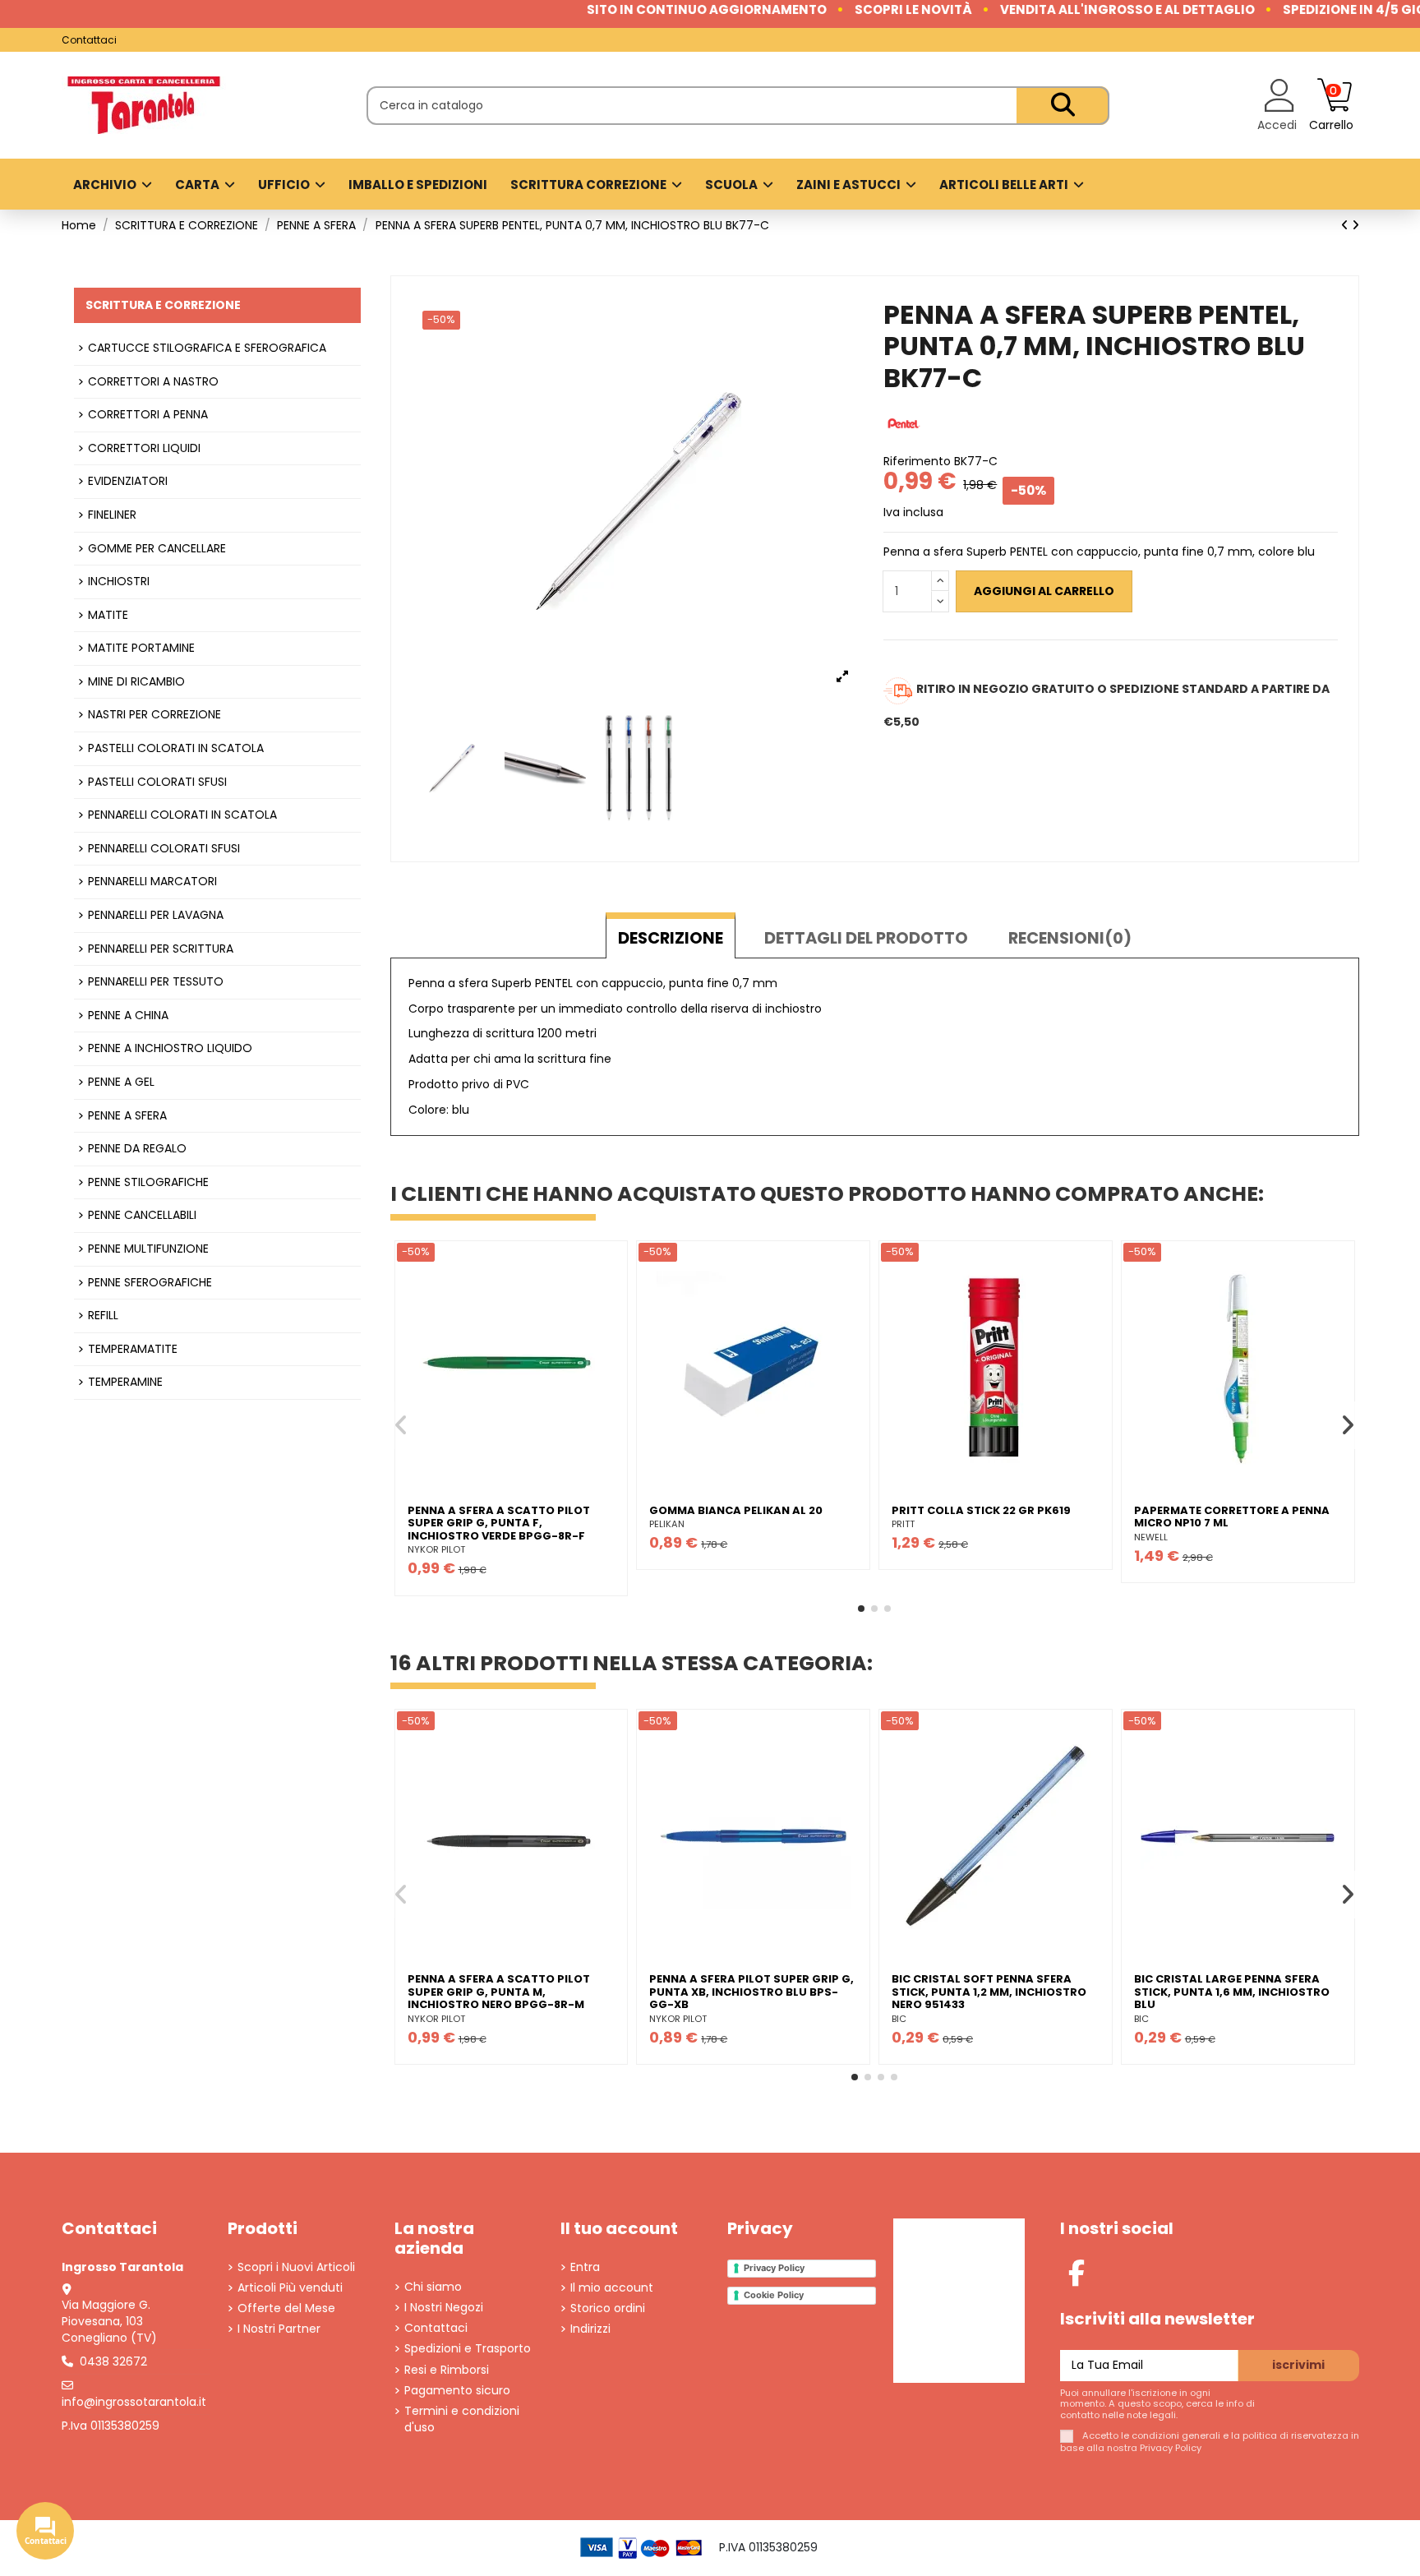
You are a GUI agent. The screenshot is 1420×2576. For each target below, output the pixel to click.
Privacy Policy (774, 2268)
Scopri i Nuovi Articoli (296, 2267)
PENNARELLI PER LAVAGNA (156, 915)
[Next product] (1355, 225)
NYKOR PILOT (436, 1549)
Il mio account (612, 2288)
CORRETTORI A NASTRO (153, 382)
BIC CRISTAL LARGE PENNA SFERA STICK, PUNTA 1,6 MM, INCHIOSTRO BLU (1232, 1992)
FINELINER (112, 515)
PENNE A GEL (121, 1082)
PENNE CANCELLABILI (142, 1215)
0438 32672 (113, 2361)
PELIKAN (667, 1524)
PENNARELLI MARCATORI (152, 882)
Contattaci (89, 40)
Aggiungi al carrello (1044, 591)
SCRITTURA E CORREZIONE (163, 305)
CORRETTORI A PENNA (148, 415)
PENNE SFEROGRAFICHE (150, 1283)
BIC (899, 2019)
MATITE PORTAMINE (141, 648)
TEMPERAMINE (125, 1382)
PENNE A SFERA (127, 1116)
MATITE (108, 615)
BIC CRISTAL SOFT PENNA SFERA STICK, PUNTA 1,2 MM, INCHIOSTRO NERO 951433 (989, 1992)
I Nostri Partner (279, 2329)
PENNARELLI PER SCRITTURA (161, 949)
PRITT (903, 1524)
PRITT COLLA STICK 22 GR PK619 (981, 1510)
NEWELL (1151, 1537)
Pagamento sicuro (457, 2391)
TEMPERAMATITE (133, 1349)
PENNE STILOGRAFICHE (148, 1182)
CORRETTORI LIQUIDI (144, 448)
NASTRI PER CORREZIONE (154, 715)
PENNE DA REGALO (137, 1149)
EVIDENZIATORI (128, 481)
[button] (861, 1609)
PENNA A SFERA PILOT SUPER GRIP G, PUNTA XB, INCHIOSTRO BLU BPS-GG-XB (751, 1992)
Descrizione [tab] (671, 938)
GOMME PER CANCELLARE (157, 549)
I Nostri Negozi (444, 2308)
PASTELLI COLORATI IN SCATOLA (176, 748)
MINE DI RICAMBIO (136, 682)
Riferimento (917, 462)
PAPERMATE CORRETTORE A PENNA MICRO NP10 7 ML (1232, 1517)
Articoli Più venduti (290, 2288)
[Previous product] (1346, 225)
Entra (585, 2267)
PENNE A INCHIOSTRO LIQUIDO (170, 1048)
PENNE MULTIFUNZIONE (148, 1249)
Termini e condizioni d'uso (462, 2419)
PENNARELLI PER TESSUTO (156, 982)
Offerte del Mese (286, 2308)
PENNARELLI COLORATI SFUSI (164, 849)
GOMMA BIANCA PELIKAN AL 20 (736, 1510)
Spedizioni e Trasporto (468, 2349)
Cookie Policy (774, 2295)
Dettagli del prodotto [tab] (866, 938)
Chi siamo (433, 2287)
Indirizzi (590, 2329)
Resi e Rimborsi (447, 2370)
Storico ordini (608, 2308)
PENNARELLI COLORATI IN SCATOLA (182, 815)
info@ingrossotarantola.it (134, 2402)
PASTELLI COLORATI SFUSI (157, 782)
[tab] (1070, 935)
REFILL (103, 1316)
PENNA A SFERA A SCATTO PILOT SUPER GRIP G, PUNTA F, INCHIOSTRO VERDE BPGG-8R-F (499, 1523)
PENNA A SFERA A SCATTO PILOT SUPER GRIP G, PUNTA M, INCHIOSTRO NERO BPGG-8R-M (499, 1992)
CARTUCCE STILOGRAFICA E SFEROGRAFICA (207, 348)
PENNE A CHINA (128, 1016)
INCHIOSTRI (119, 582)
